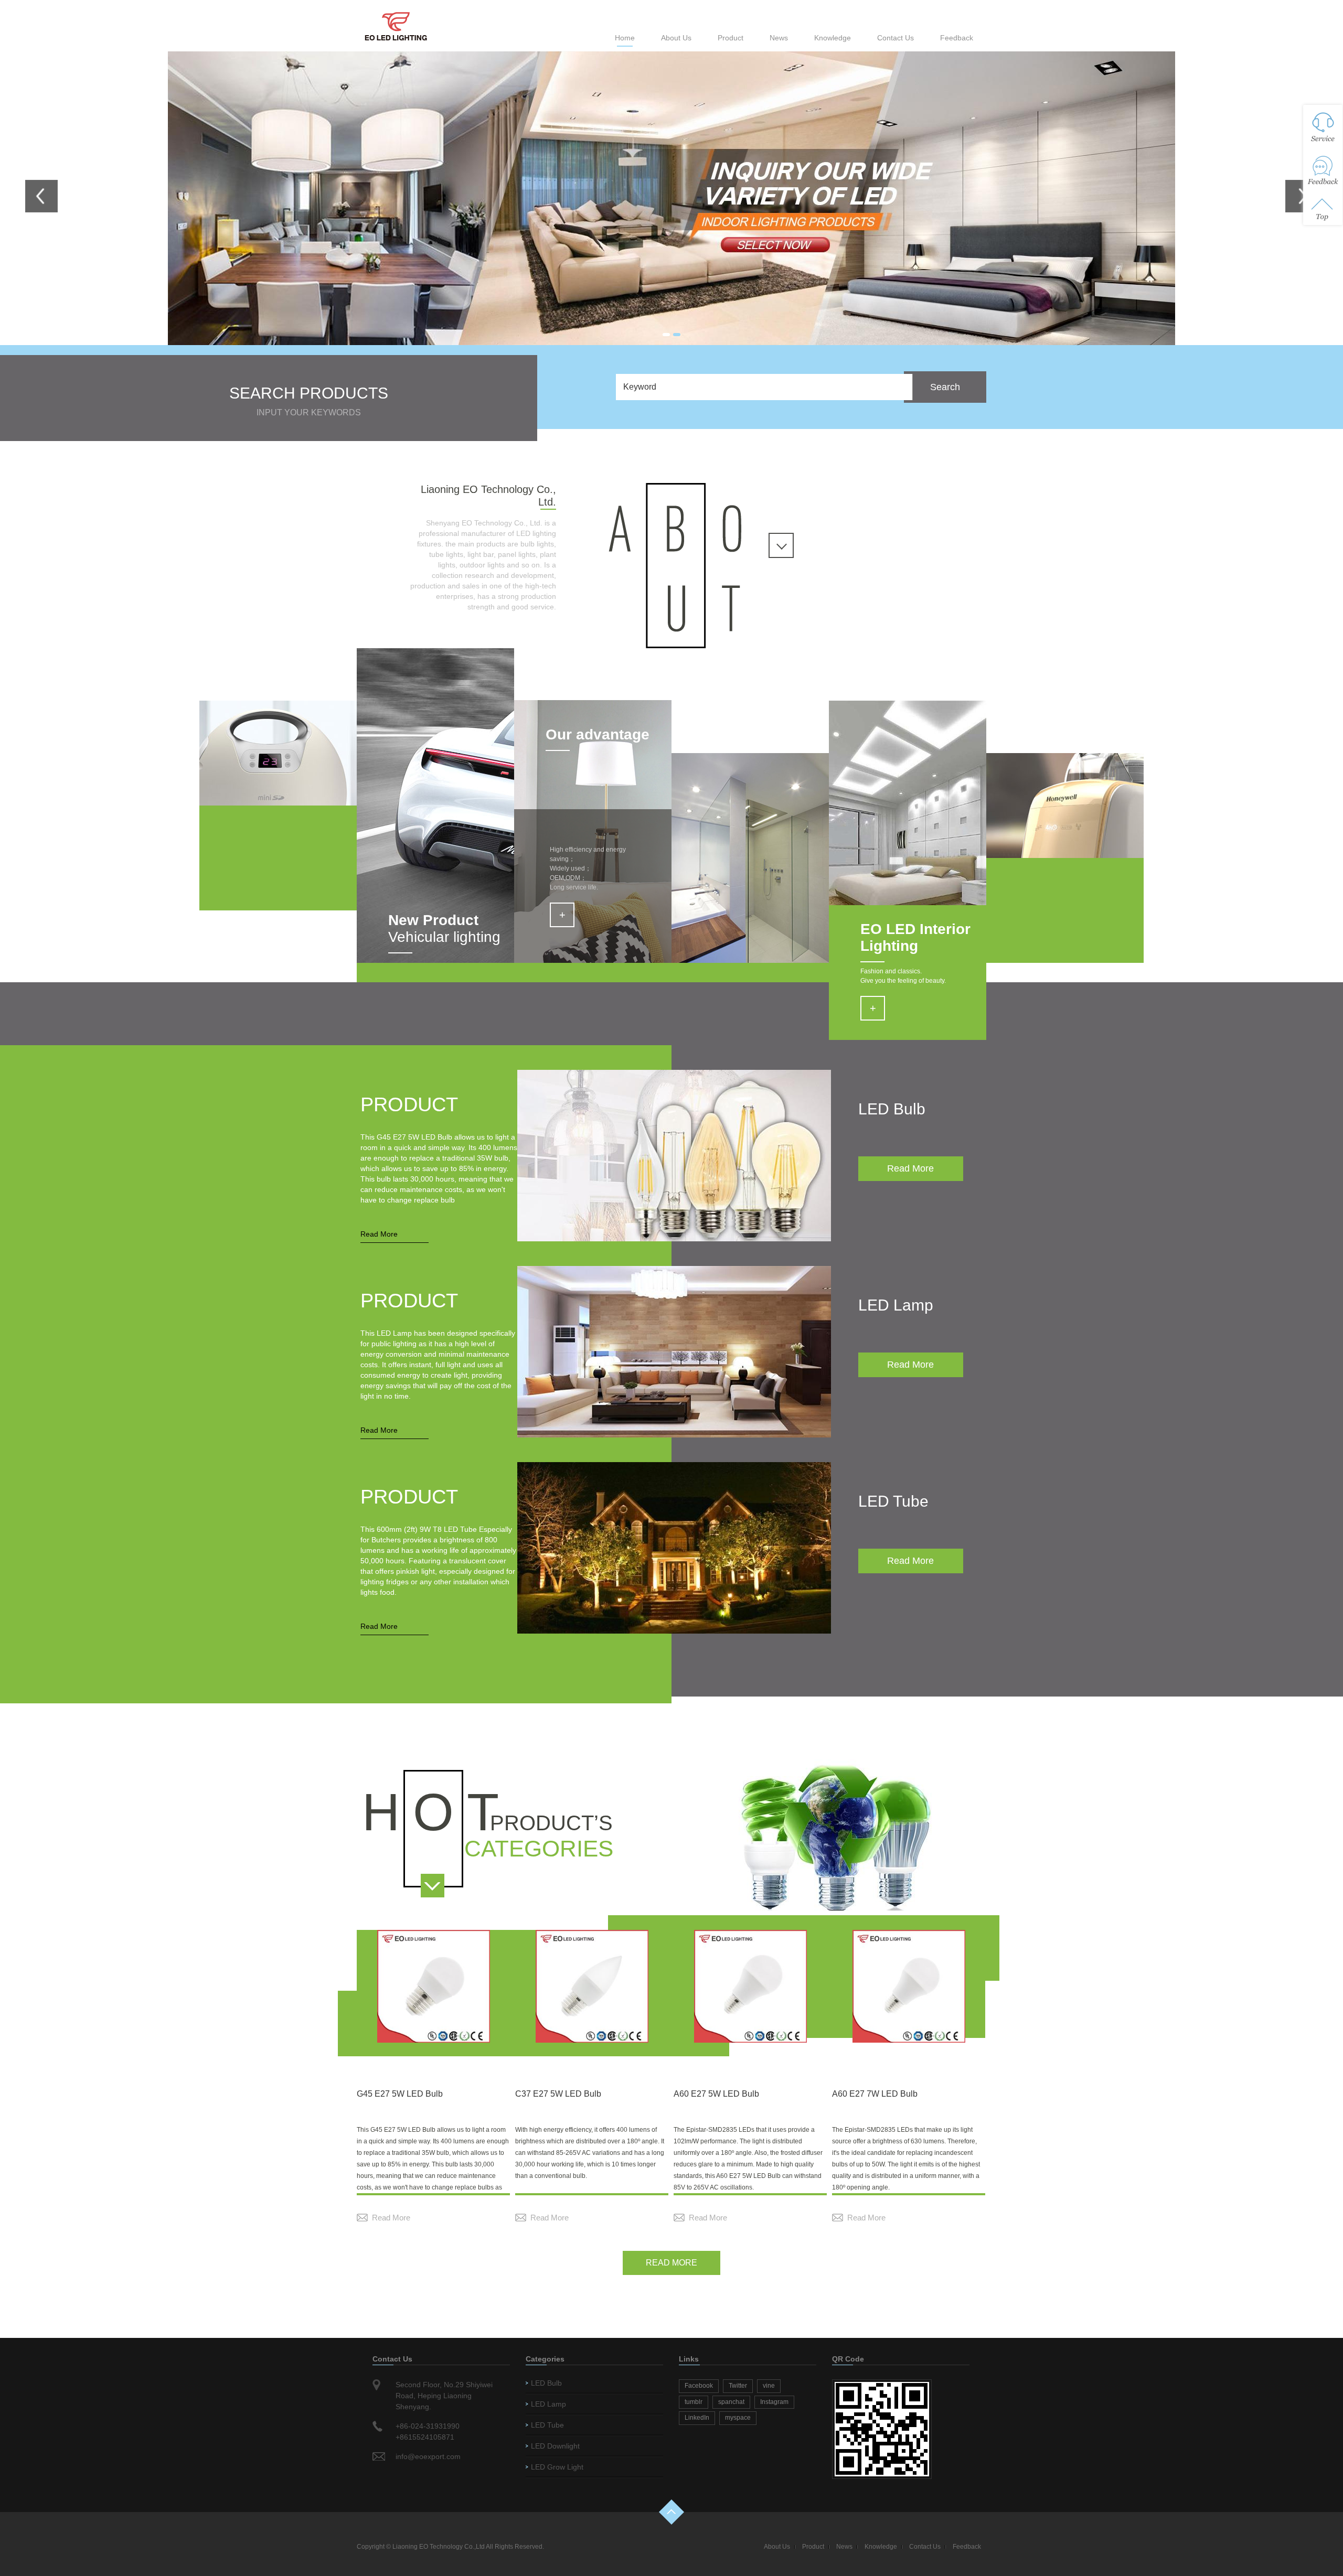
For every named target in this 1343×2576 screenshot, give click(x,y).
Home (625, 38)
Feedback (957, 38)
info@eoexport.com (428, 2456)
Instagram (774, 2402)
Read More (379, 1234)
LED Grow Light (557, 2467)
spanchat (731, 2402)
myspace (738, 2418)
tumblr (694, 2402)
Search (945, 387)
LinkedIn (697, 2418)
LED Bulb (546, 2383)
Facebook (699, 2386)
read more (671, 2263)
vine (769, 2386)
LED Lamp (548, 2404)
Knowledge (833, 38)
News (779, 38)
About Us (676, 38)
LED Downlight (555, 2446)
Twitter (738, 2386)
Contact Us (896, 38)
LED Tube (547, 2425)
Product (731, 38)
